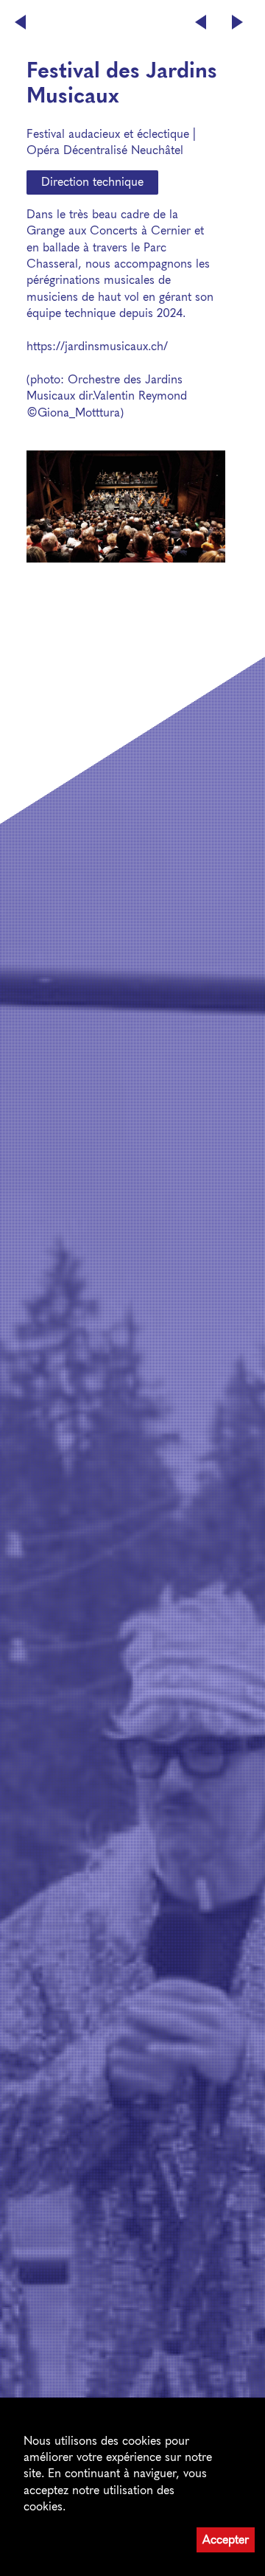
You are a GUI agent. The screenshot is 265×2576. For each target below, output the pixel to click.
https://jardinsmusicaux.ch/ (97, 346)
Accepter (226, 2540)
